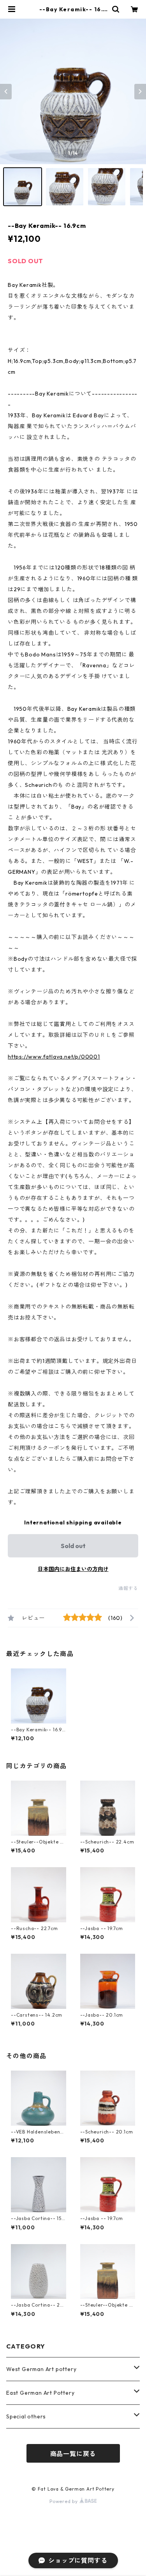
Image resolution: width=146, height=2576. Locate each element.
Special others (26, 2416)
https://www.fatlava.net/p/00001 (54, 1057)
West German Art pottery (41, 2369)
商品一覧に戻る (73, 2454)
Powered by (64, 2501)
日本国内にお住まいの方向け (73, 1569)
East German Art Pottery (40, 2393)
